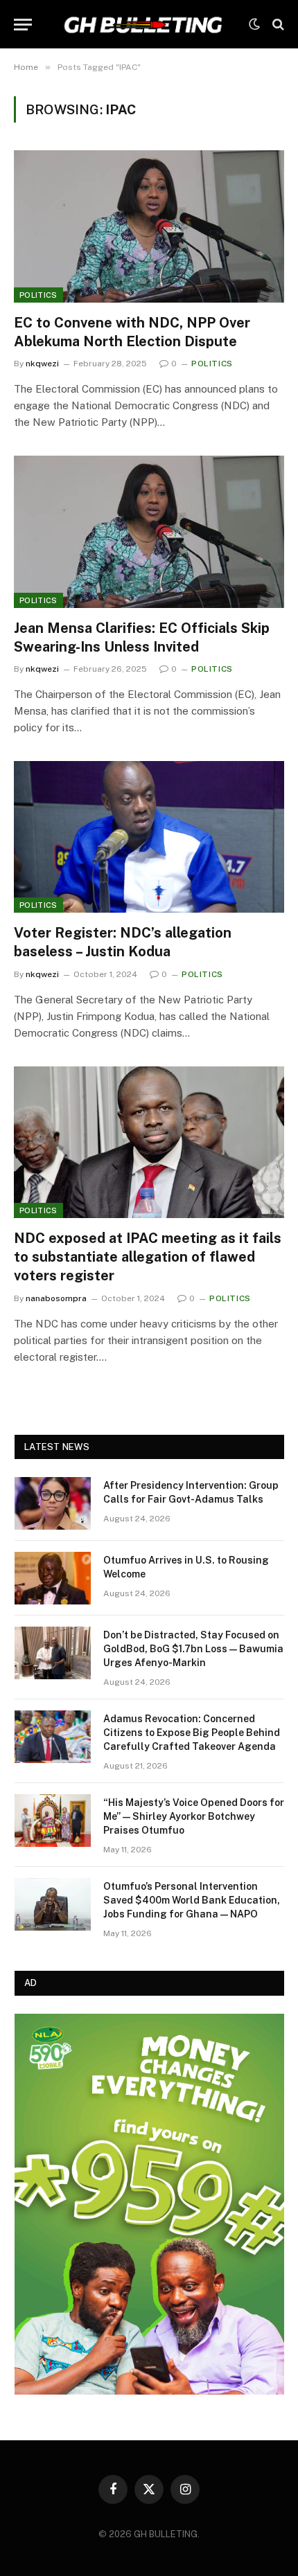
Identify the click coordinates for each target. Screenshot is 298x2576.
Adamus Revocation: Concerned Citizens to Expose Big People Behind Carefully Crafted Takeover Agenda (192, 1733)
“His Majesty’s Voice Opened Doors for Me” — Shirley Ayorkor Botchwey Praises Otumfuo (194, 1816)
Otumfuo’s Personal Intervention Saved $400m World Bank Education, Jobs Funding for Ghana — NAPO (192, 1900)
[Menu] (23, 25)
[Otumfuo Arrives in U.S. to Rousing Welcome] (53, 1578)
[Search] (277, 25)
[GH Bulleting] (144, 24)
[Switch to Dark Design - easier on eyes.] (254, 24)
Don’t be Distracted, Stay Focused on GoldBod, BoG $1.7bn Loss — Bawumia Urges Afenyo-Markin (193, 1649)
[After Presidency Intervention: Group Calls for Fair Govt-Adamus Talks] (53, 1503)
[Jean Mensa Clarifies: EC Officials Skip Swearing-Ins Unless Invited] (149, 531)
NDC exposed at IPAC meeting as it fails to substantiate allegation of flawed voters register (148, 1257)
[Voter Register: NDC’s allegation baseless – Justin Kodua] (149, 837)
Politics (38, 295)
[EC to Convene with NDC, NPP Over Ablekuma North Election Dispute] (149, 226)
